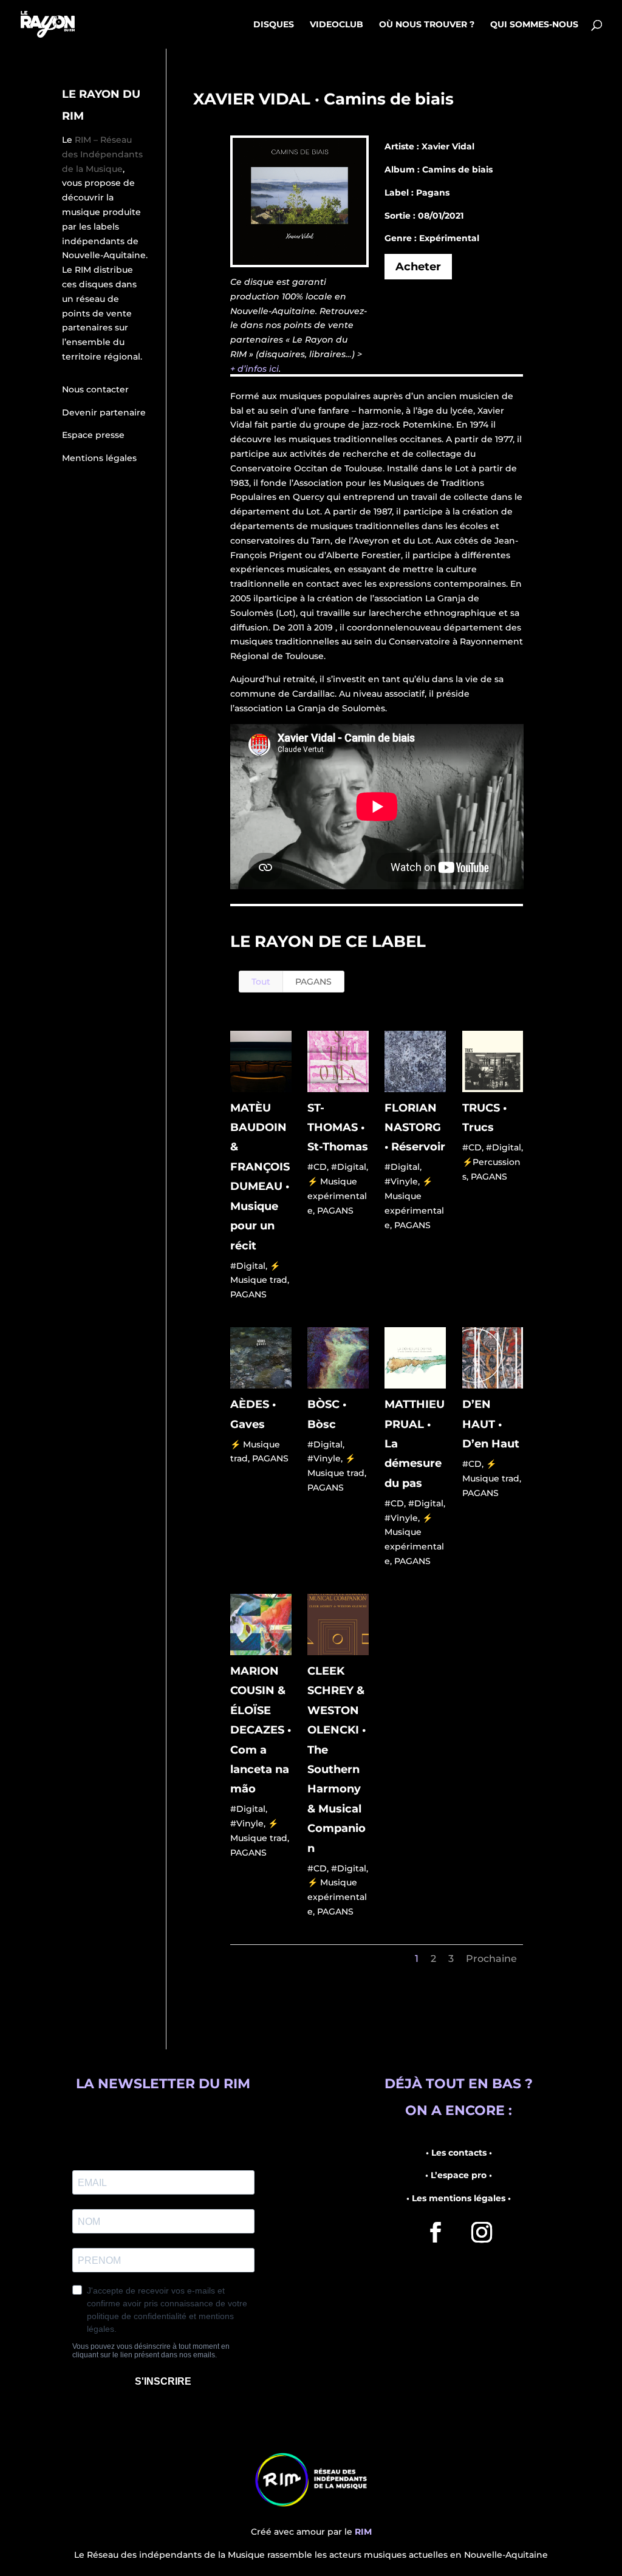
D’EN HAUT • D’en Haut (491, 1424)
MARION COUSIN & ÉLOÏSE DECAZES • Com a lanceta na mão (261, 1730)
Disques (274, 25)
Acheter (418, 267)
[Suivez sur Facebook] (436, 2232)
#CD (317, 1167)
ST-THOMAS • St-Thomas (338, 1128)
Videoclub (337, 25)
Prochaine (491, 1959)
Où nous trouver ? (427, 25)
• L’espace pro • (459, 2175)
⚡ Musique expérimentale (337, 1196)
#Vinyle (401, 1181)
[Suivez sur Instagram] (482, 2232)
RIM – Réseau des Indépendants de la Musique (102, 154)
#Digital (248, 1266)
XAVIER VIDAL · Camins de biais (323, 99)
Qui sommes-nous (534, 25)
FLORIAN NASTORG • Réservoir (415, 1128)
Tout (261, 982)
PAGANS (313, 982)
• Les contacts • (459, 2153)
